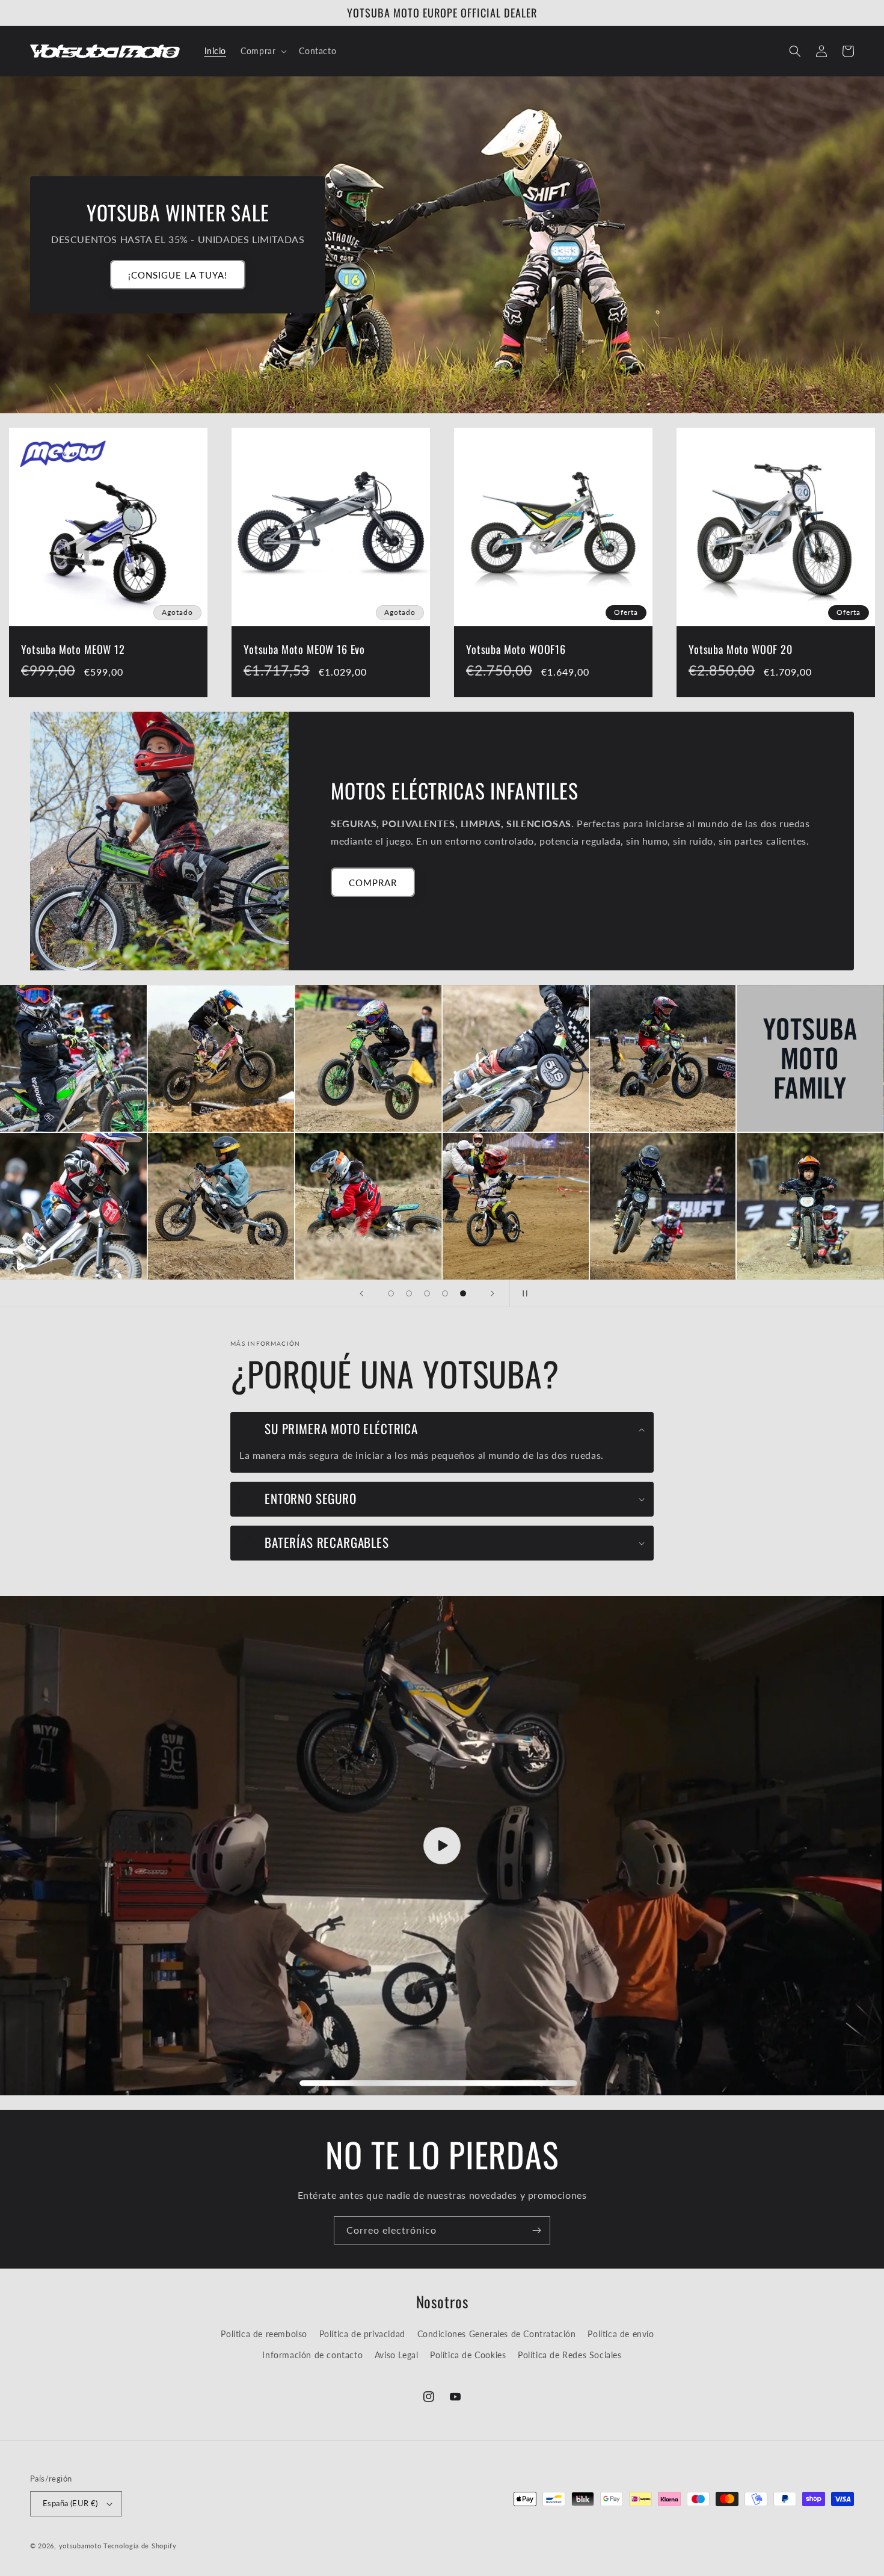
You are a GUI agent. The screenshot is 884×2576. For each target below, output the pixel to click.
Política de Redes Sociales (570, 2355)
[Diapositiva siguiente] (493, 1293)
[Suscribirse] (536, 2230)
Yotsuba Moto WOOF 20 (741, 649)
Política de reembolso (264, 2334)
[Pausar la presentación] (523, 1293)
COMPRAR (373, 883)
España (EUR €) (70, 2503)
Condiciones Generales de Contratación (497, 2334)
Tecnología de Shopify (140, 2546)
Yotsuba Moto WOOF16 (516, 649)
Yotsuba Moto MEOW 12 (73, 649)
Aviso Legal (397, 2355)
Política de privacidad (362, 2334)
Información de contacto (312, 2355)
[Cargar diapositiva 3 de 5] (427, 1293)
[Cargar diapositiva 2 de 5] (409, 1293)
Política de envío (621, 2334)
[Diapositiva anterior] (361, 1293)
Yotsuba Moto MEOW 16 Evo (304, 649)
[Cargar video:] (442, 1846)
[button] (262, 51)
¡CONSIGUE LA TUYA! (178, 275)
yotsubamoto (80, 2546)
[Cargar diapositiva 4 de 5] (445, 1293)
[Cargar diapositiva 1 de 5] (391, 1293)
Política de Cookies (468, 2355)
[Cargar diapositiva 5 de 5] (463, 1293)
